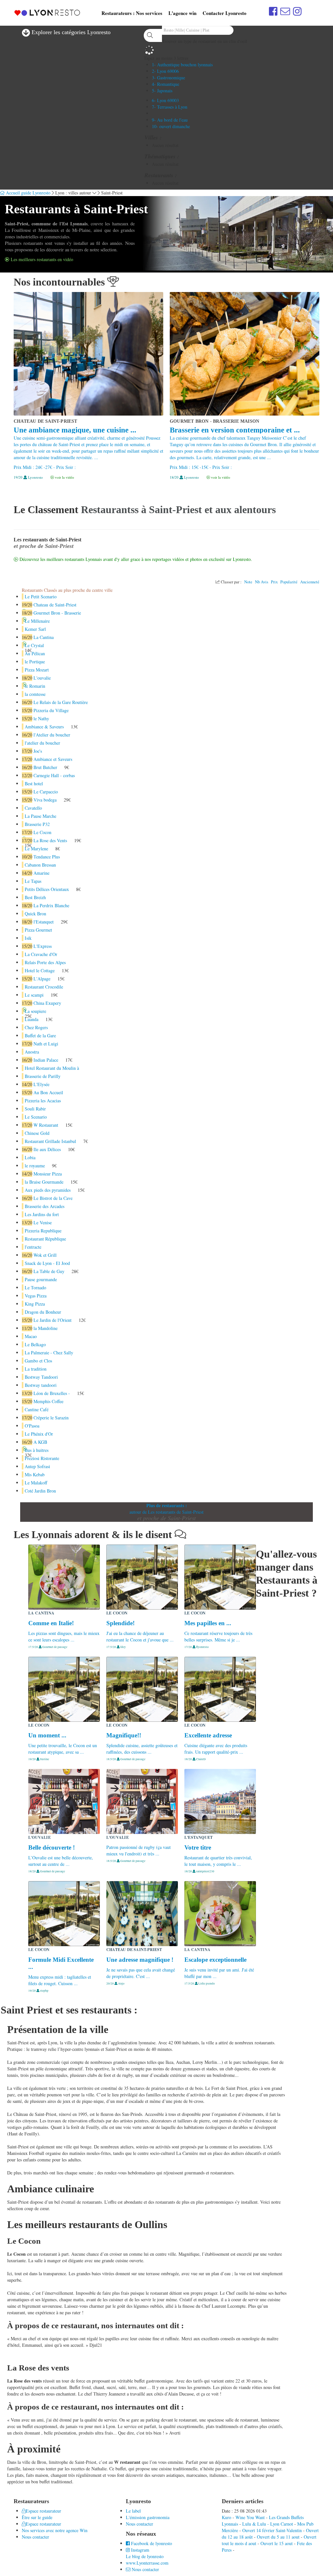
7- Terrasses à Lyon (170, 107)
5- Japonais (162, 91)
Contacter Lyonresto (225, 13)
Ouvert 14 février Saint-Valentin (272, 2530)
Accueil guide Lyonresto (27, 193)
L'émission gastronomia (148, 2517)
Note (248, 582)
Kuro (226, 2517)
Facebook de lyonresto (151, 2543)
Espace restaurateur (43, 2511)
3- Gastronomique (168, 78)
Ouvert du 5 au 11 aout (278, 2537)
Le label (133, 2511)
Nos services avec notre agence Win (55, 2530)
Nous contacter (35, 2537)
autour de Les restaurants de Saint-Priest (166, 1512)
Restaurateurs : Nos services (132, 13)
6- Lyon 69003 (165, 100)
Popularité (289, 582)
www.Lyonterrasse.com (147, 2563)
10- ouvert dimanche (171, 126)
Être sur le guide (37, 2517)
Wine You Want (250, 2517)
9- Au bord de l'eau (170, 120)
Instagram (140, 2550)
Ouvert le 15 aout (277, 2543)
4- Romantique (166, 84)
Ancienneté (310, 582)
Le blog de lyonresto (145, 2556)
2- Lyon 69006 (165, 71)
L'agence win (182, 13)
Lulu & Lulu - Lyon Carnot (268, 2524)
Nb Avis (262, 582)
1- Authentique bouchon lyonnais (182, 65)
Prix (274, 582)
